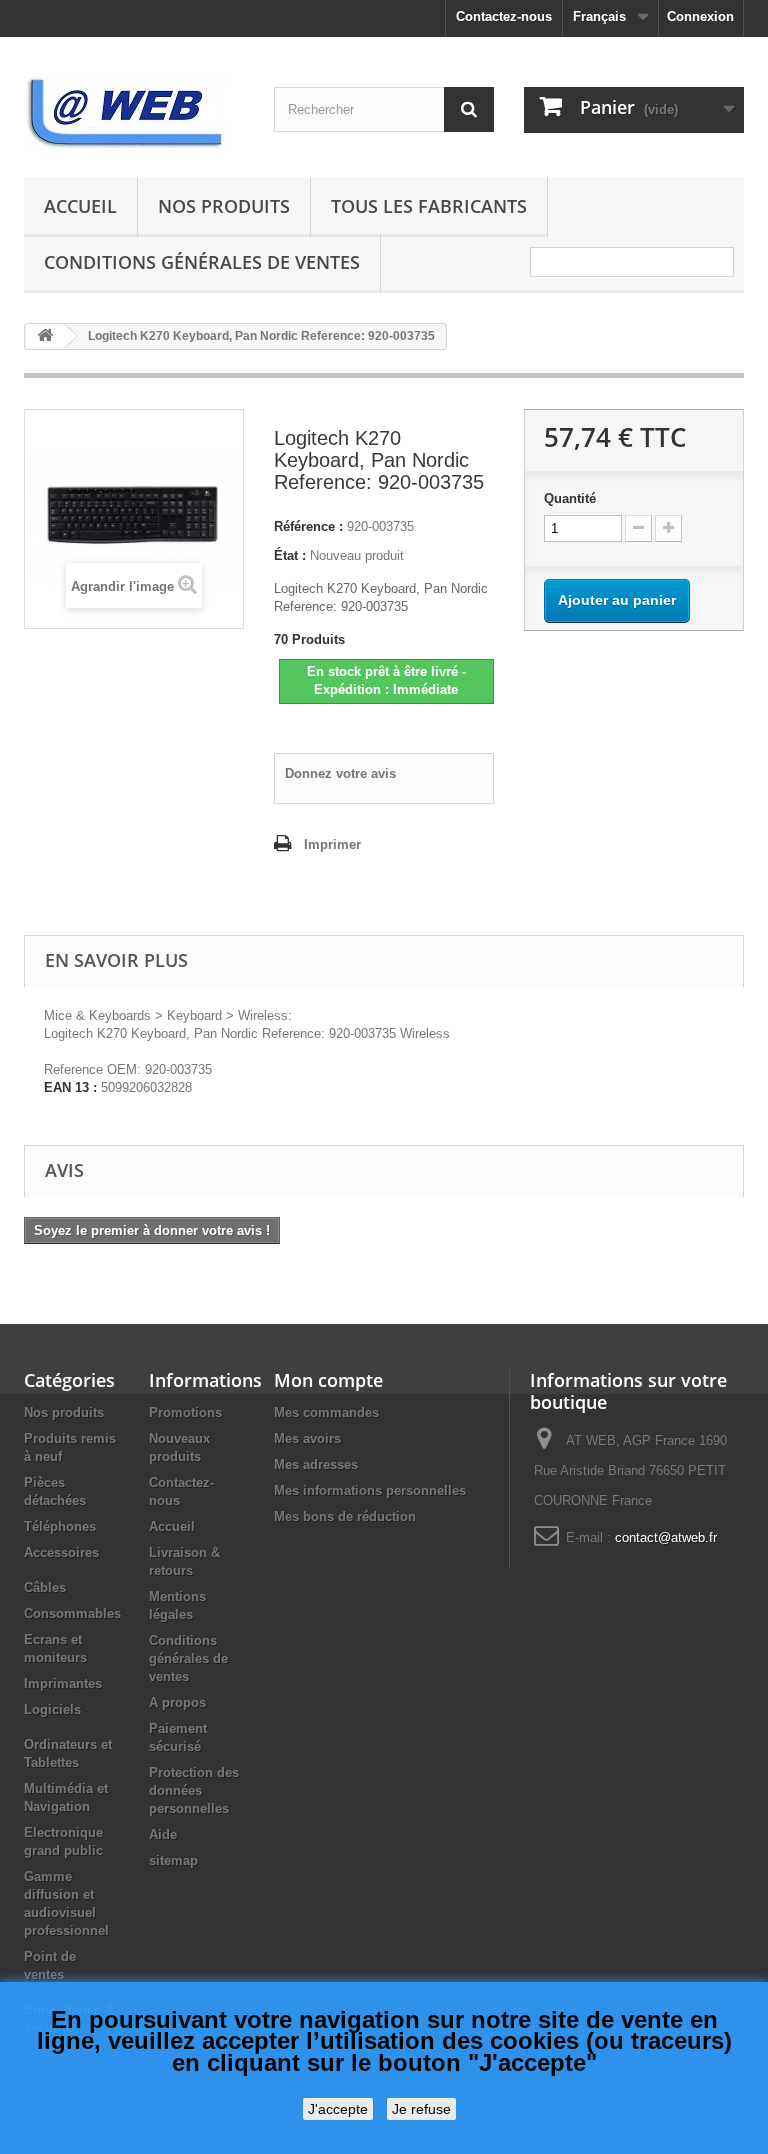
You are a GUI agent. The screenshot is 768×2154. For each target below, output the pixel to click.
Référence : (308, 526)
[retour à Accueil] (45, 336)
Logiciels (52, 1709)
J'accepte (338, 2109)
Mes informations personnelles (370, 1490)
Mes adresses (316, 1464)
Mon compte (328, 1380)
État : (290, 555)
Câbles (45, 1587)
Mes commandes (326, 1412)
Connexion (700, 16)
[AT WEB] (134, 115)
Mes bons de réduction (345, 1516)
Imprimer (332, 844)
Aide (163, 1834)
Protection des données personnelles (194, 1790)
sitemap (173, 1860)
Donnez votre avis (340, 773)
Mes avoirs (307, 1438)
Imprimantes (63, 1683)
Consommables (72, 1613)
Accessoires (61, 1552)
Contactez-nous (504, 16)
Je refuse (421, 2109)
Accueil (80, 206)
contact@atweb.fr (666, 1537)
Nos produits (224, 206)
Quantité (570, 498)
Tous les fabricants (429, 206)
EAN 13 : (70, 1087)
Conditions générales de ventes (202, 262)
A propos (177, 1702)
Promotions (185, 1412)
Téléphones (60, 1526)
